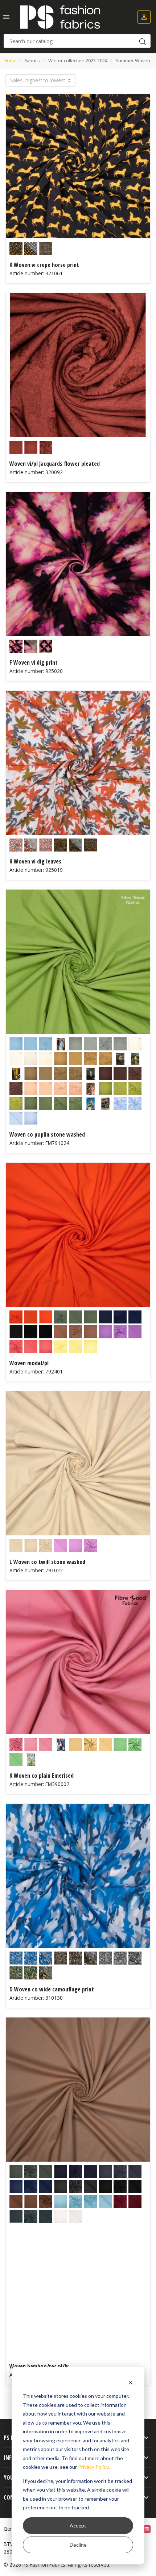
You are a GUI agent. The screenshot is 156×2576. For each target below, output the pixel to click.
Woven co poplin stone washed (47, 1134)
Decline (78, 2545)
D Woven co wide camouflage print (52, 1989)
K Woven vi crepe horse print (44, 265)
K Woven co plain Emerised (42, 1776)
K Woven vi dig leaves (35, 861)
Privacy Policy (93, 2467)
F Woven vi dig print (34, 662)
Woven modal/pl (29, 1363)
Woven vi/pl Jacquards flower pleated (55, 464)
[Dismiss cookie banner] (131, 2382)
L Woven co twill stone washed (47, 1562)
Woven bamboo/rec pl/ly (39, 2366)
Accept (78, 2525)
